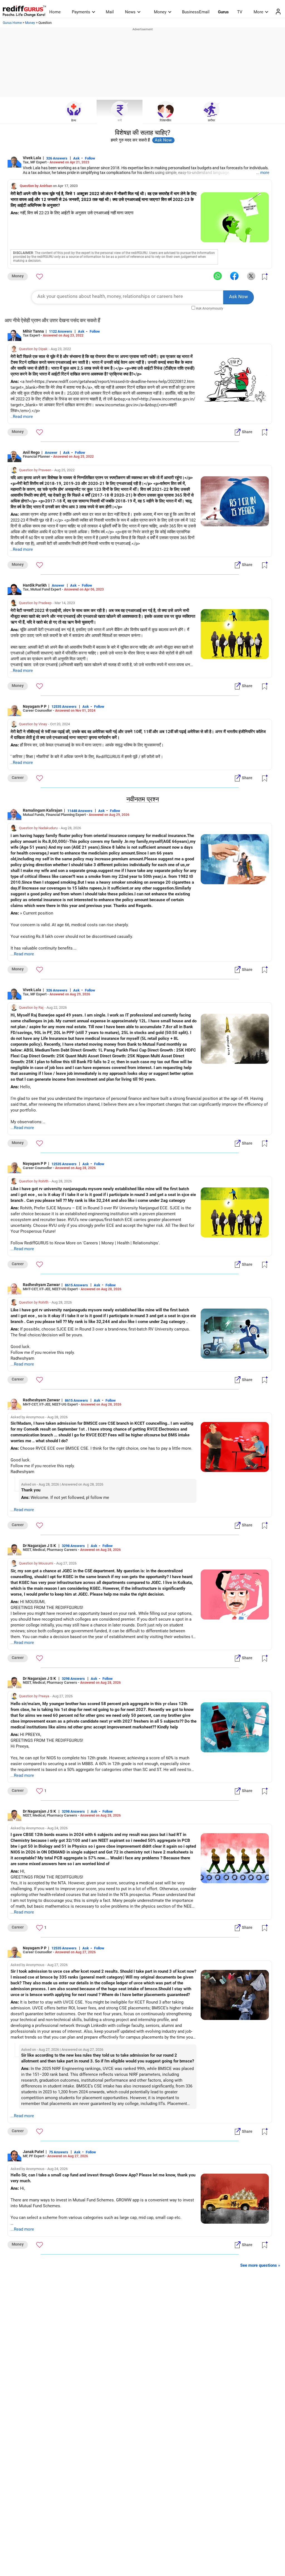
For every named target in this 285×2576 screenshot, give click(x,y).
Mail (110, 12)
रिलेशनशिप (165, 120)
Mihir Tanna (33, 331)
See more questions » (260, 2265)
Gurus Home (12, 23)
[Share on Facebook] (234, 276)
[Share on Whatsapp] (218, 276)
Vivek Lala (32, 158)
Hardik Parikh (35, 585)
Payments (81, 12)
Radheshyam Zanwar (41, 1285)
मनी (120, 120)
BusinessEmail (196, 12)
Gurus (223, 12)
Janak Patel (33, 2152)
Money (160, 12)
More (258, 12)
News (130, 12)
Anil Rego (31, 452)
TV (240, 12)
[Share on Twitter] (251, 276)
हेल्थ (74, 120)
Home (55, 12)
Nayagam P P (35, 706)
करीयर (212, 120)
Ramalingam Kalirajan (43, 810)
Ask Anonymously (210, 308)
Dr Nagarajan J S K (40, 1546)
